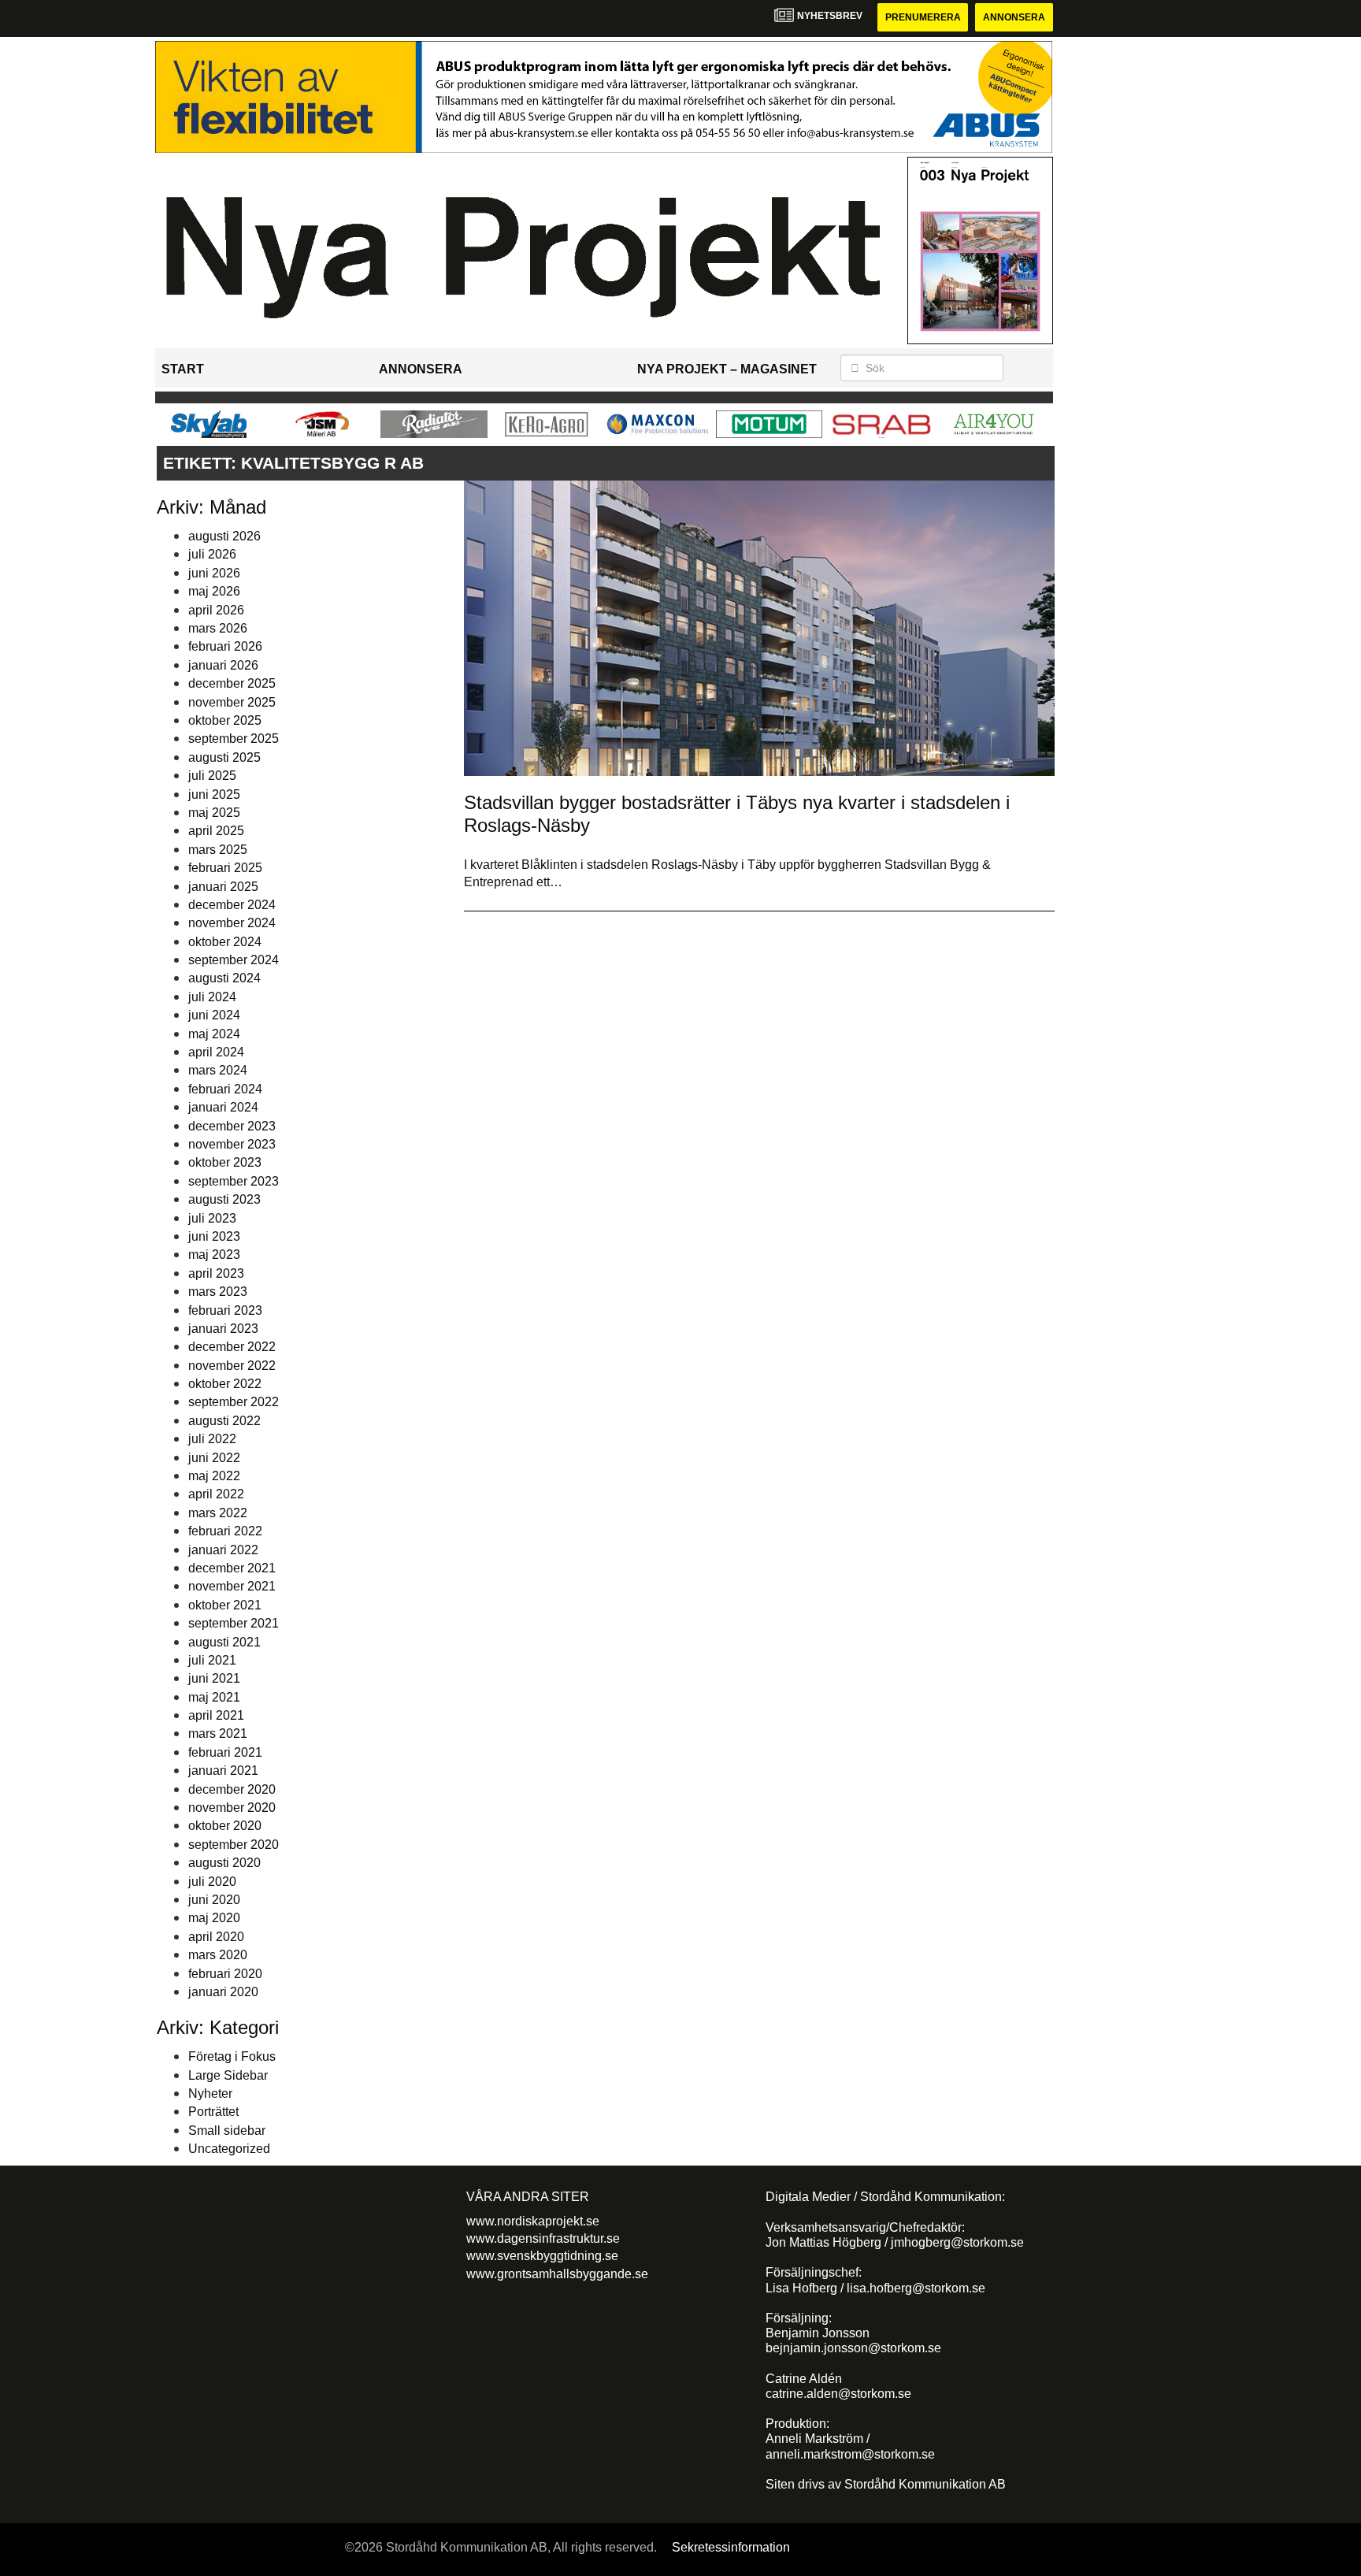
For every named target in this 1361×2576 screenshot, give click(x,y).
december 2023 (232, 1126)
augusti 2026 (224, 536)
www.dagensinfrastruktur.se (543, 2238)
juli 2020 (212, 1882)
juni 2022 (214, 1458)
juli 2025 (212, 776)
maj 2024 (214, 1034)
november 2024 (232, 923)
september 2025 (234, 739)
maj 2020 (214, 1918)
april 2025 (216, 831)
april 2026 (216, 610)
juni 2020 (214, 1900)
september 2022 (234, 1402)
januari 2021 (223, 1771)
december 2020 (232, 1789)
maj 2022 (214, 1476)
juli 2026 (212, 554)
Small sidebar (227, 2131)
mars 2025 (218, 850)
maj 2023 (214, 1255)
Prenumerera (923, 17)
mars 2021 (218, 1733)
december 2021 (232, 1568)
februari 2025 (225, 868)
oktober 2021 (225, 1605)
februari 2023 (225, 1310)
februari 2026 (225, 646)
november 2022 (232, 1366)
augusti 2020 (224, 1863)
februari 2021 (225, 1752)
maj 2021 (214, 1697)
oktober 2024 (225, 942)
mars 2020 (218, 1955)
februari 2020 (225, 1974)
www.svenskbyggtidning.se (542, 2256)
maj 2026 (214, 591)
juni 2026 (214, 573)
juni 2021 (214, 1678)
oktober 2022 (225, 1384)
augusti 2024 (224, 978)
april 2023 (216, 1273)
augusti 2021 (224, 1642)
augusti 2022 (224, 1421)
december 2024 (232, 905)
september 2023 (234, 1181)
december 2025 (232, 683)
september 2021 (234, 1623)
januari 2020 (223, 1992)
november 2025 (232, 702)
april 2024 (216, 1052)
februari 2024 (225, 1089)
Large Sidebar (228, 2075)
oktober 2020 (225, 1826)
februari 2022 (225, 1531)
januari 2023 (223, 1329)
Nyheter (210, 2093)
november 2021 (232, 1586)
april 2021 (216, 1715)
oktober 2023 (225, 1162)
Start (183, 369)
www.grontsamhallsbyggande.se (557, 2274)
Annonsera (1014, 17)
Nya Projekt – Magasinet (727, 369)
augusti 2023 (224, 1199)
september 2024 (234, 960)
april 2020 (216, 1937)
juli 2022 (212, 1439)
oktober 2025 (225, 720)
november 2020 (232, 1808)
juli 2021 (212, 1660)
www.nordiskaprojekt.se (533, 2221)
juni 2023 (214, 1236)
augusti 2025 (224, 757)
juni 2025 (214, 794)
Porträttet (213, 2112)
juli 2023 (212, 1218)
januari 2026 (223, 665)
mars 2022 (218, 1513)
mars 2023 (218, 1292)
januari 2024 (223, 1107)
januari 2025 (223, 887)
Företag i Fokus (232, 2056)
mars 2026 (218, 628)
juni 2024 (214, 1015)
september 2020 (234, 1845)
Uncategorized (229, 2149)
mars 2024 (218, 1070)
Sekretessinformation (731, 2547)
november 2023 (232, 1144)
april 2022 (216, 1494)
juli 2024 (212, 997)
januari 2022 (223, 1550)
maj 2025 (214, 813)
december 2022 (232, 1347)
